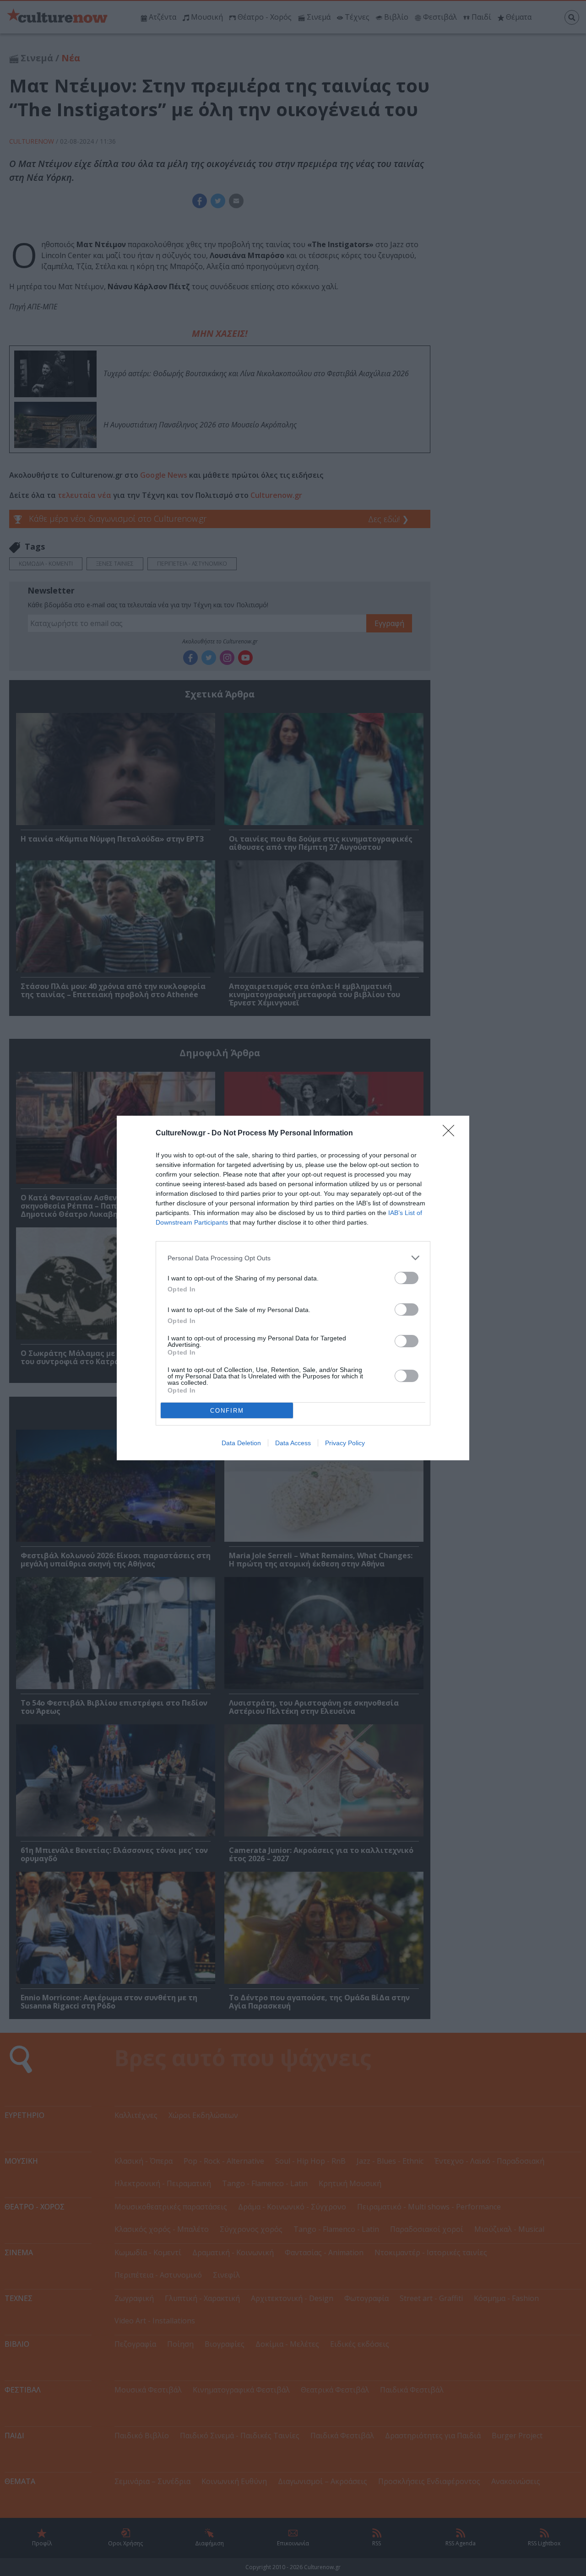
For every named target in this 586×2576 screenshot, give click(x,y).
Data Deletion (241, 1443)
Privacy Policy (345, 1443)
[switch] (407, 1278)
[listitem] (293, 1258)
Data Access (293, 1443)
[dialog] (293, 1288)
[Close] (451, 1134)
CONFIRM (227, 1411)
